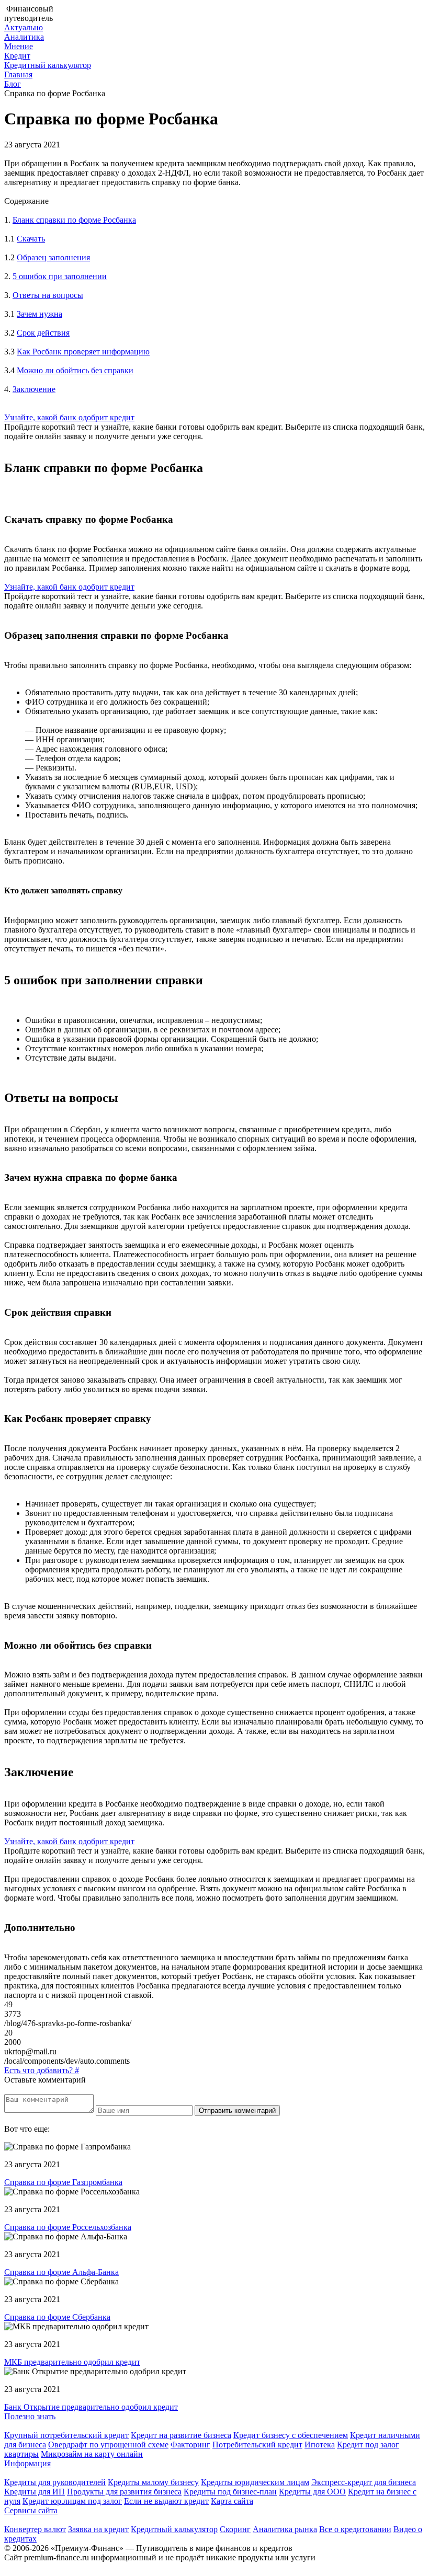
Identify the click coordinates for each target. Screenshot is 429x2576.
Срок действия (43, 333)
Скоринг (235, 2529)
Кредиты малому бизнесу (153, 2482)
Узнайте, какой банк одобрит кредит (69, 417)
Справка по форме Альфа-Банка (61, 2272)
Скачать (31, 239)
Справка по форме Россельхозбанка (68, 2227)
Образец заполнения (53, 257)
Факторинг (190, 2445)
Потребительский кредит (257, 2445)
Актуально (24, 27)
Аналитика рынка (285, 2529)
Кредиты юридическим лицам (255, 2482)
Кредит (17, 56)
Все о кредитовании (355, 2529)
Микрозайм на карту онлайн (92, 2454)
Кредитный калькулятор (48, 65)
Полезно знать (30, 2416)
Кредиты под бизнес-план (230, 2492)
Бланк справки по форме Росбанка (74, 220)
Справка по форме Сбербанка (57, 2317)
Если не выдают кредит (166, 2501)
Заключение (34, 389)
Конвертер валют (35, 2529)
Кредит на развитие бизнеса (181, 2435)
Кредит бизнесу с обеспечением (291, 2435)
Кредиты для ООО (312, 2492)
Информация (27, 2463)
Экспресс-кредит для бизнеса (364, 2482)
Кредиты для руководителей (55, 2482)
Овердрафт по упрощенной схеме (108, 2445)
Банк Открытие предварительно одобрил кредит (91, 2407)
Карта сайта (232, 2501)
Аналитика (24, 37)
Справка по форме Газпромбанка (63, 2182)
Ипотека (320, 2445)
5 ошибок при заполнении (60, 276)
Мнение (19, 46)
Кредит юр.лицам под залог (72, 2501)
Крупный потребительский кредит (66, 2435)
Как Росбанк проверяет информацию (83, 352)
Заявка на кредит (98, 2529)
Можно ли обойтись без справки (75, 370)
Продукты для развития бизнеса (124, 2492)
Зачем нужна (39, 314)
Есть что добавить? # (42, 2070)
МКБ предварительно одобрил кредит (72, 2362)
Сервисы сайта (31, 2510)
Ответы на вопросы (48, 295)
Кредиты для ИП (35, 2492)
